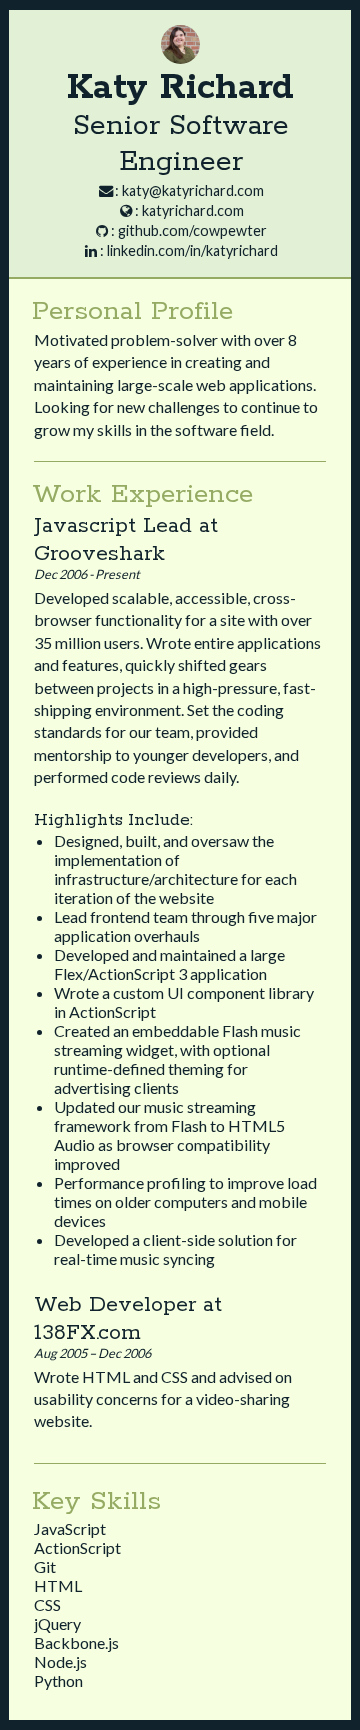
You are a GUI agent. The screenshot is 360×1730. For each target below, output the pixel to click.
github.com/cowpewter (192, 230)
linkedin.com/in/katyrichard (192, 250)
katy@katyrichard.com (193, 190)
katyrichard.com (193, 210)
